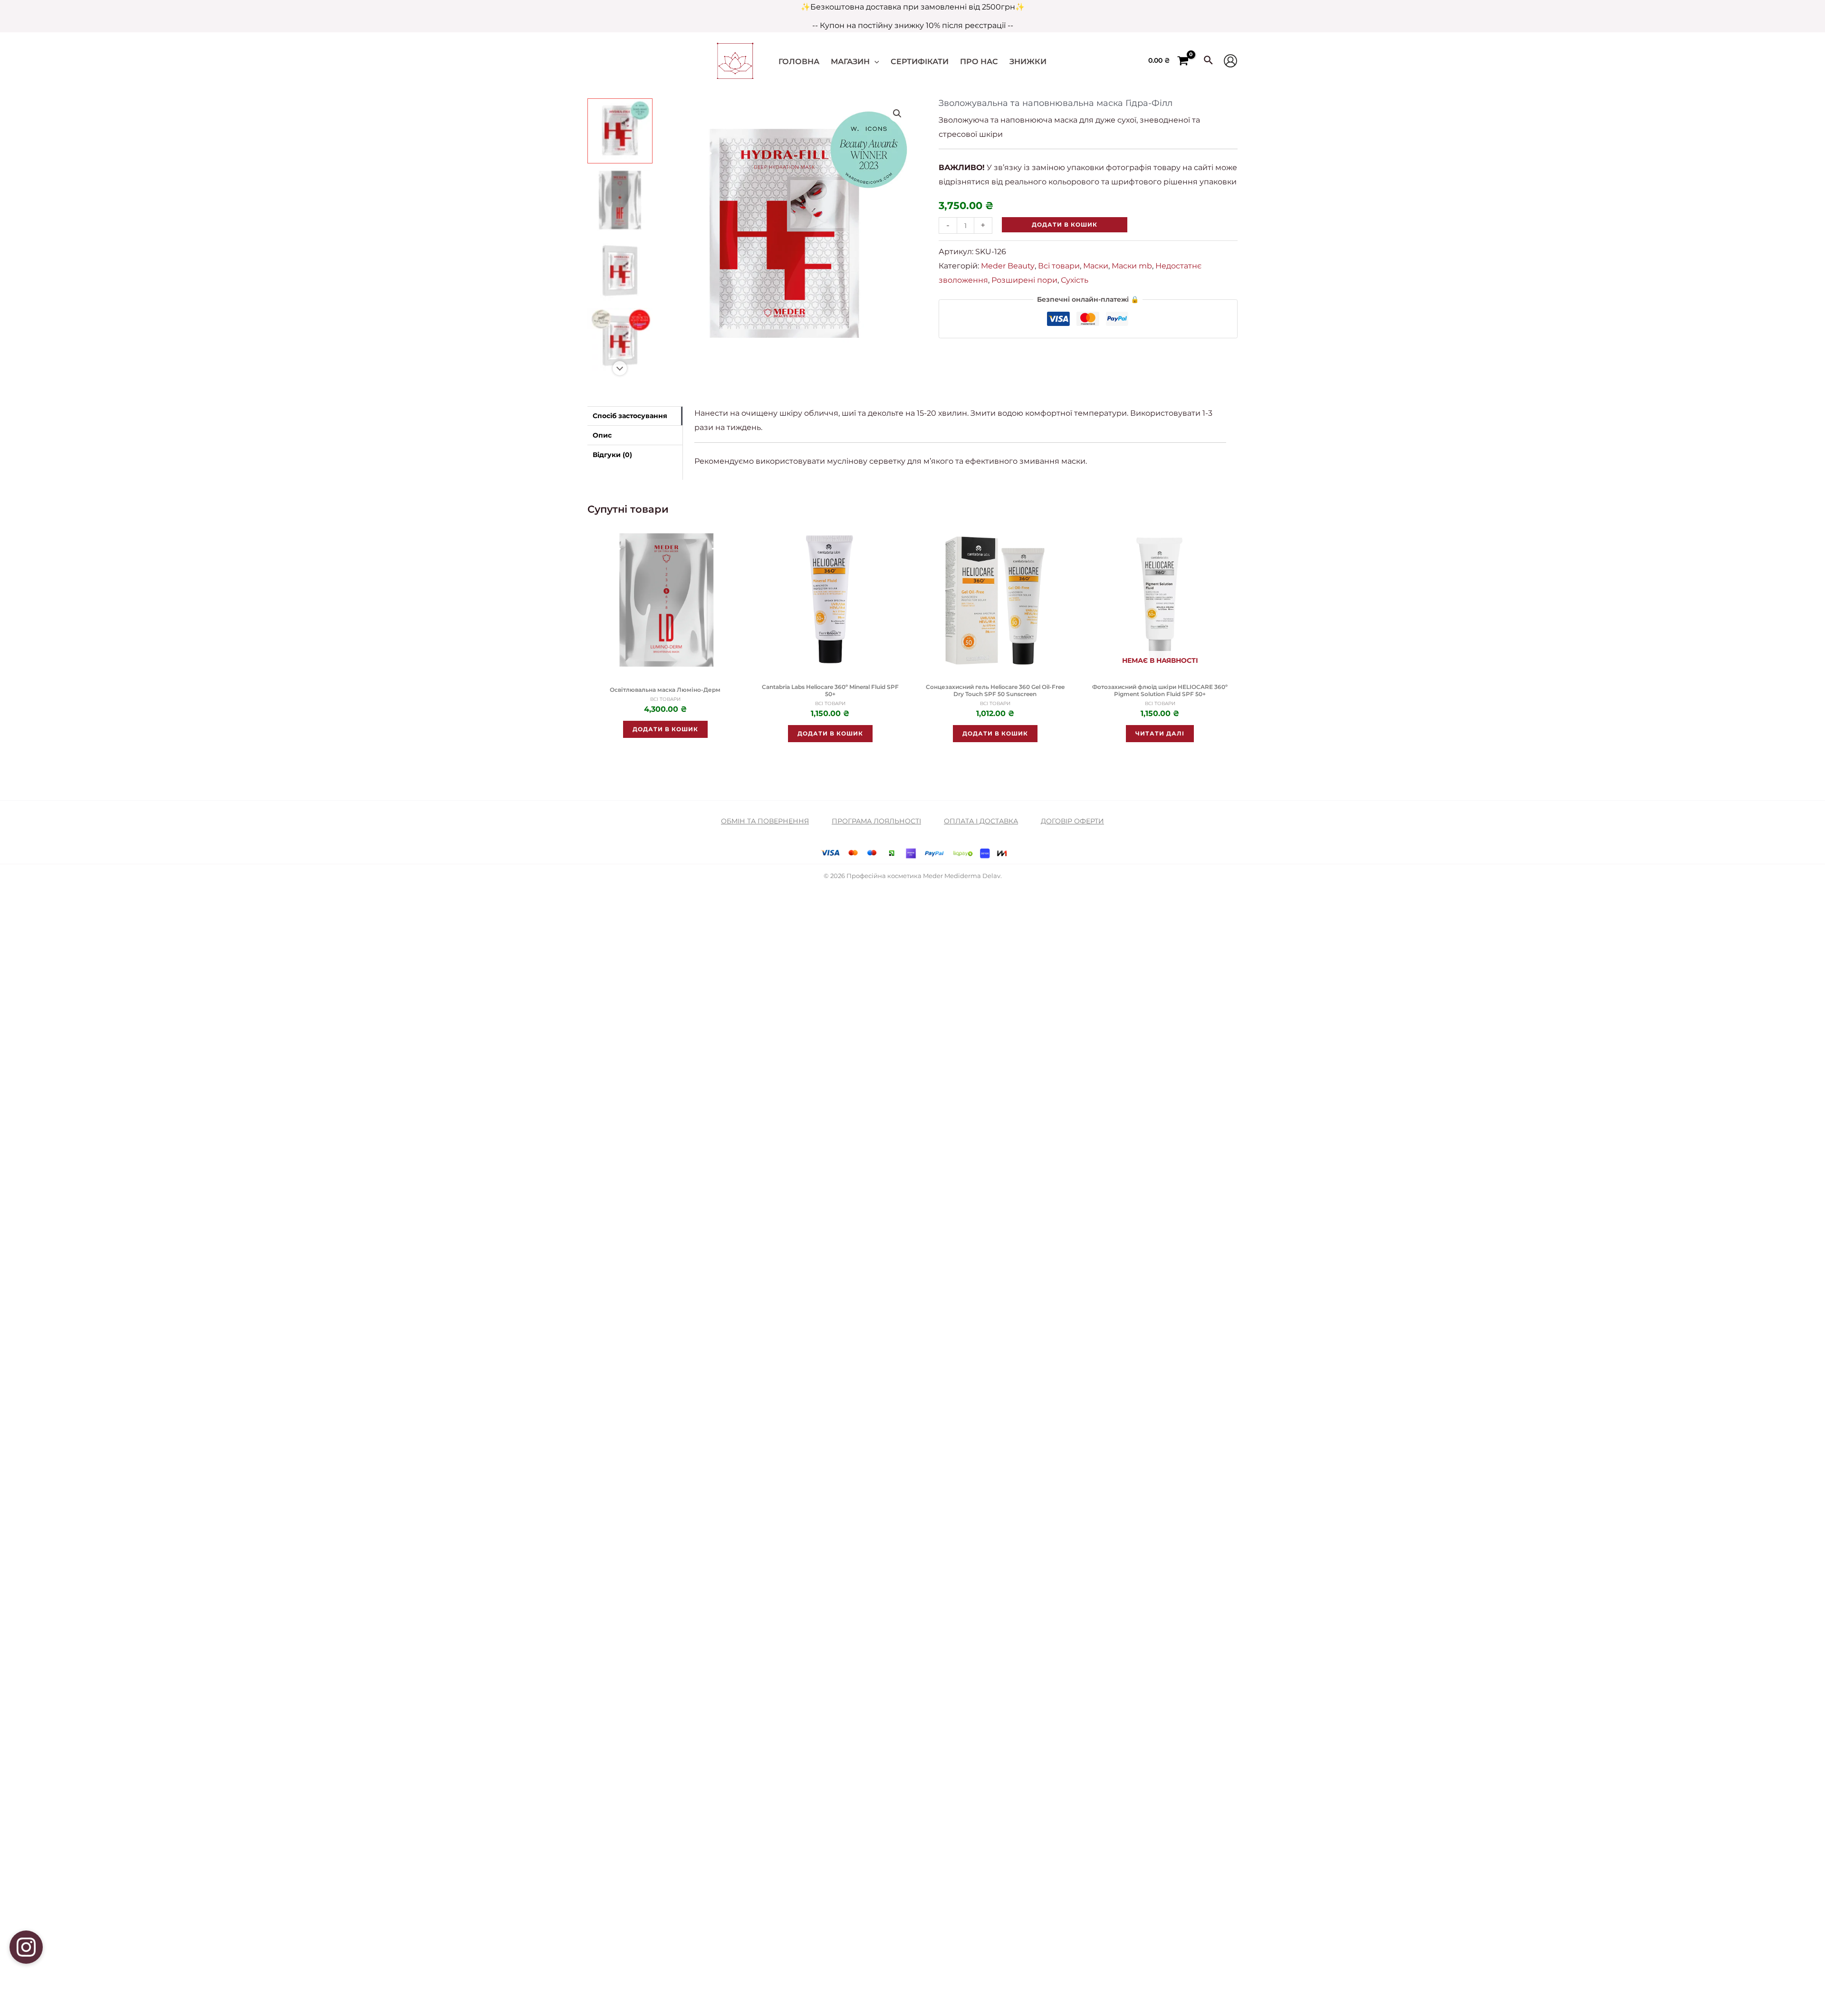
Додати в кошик (1065, 225)
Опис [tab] (602, 435)
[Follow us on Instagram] (26, 1947)
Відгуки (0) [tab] (612, 455)
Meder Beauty (1008, 266)
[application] (874, 62)
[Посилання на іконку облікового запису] (1230, 61)
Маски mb (1132, 266)
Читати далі (1160, 733)
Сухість (1075, 280)
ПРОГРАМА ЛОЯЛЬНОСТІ (876, 821)
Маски (1096, 266)
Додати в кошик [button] (665, 729)
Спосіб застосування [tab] (630, 416)
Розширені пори (1024, 280)
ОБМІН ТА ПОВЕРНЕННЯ (765, 821)
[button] (897, 114)
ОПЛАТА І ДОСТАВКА (981, 821)
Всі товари (1059, 266)
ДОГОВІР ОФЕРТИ (1072, 821)
